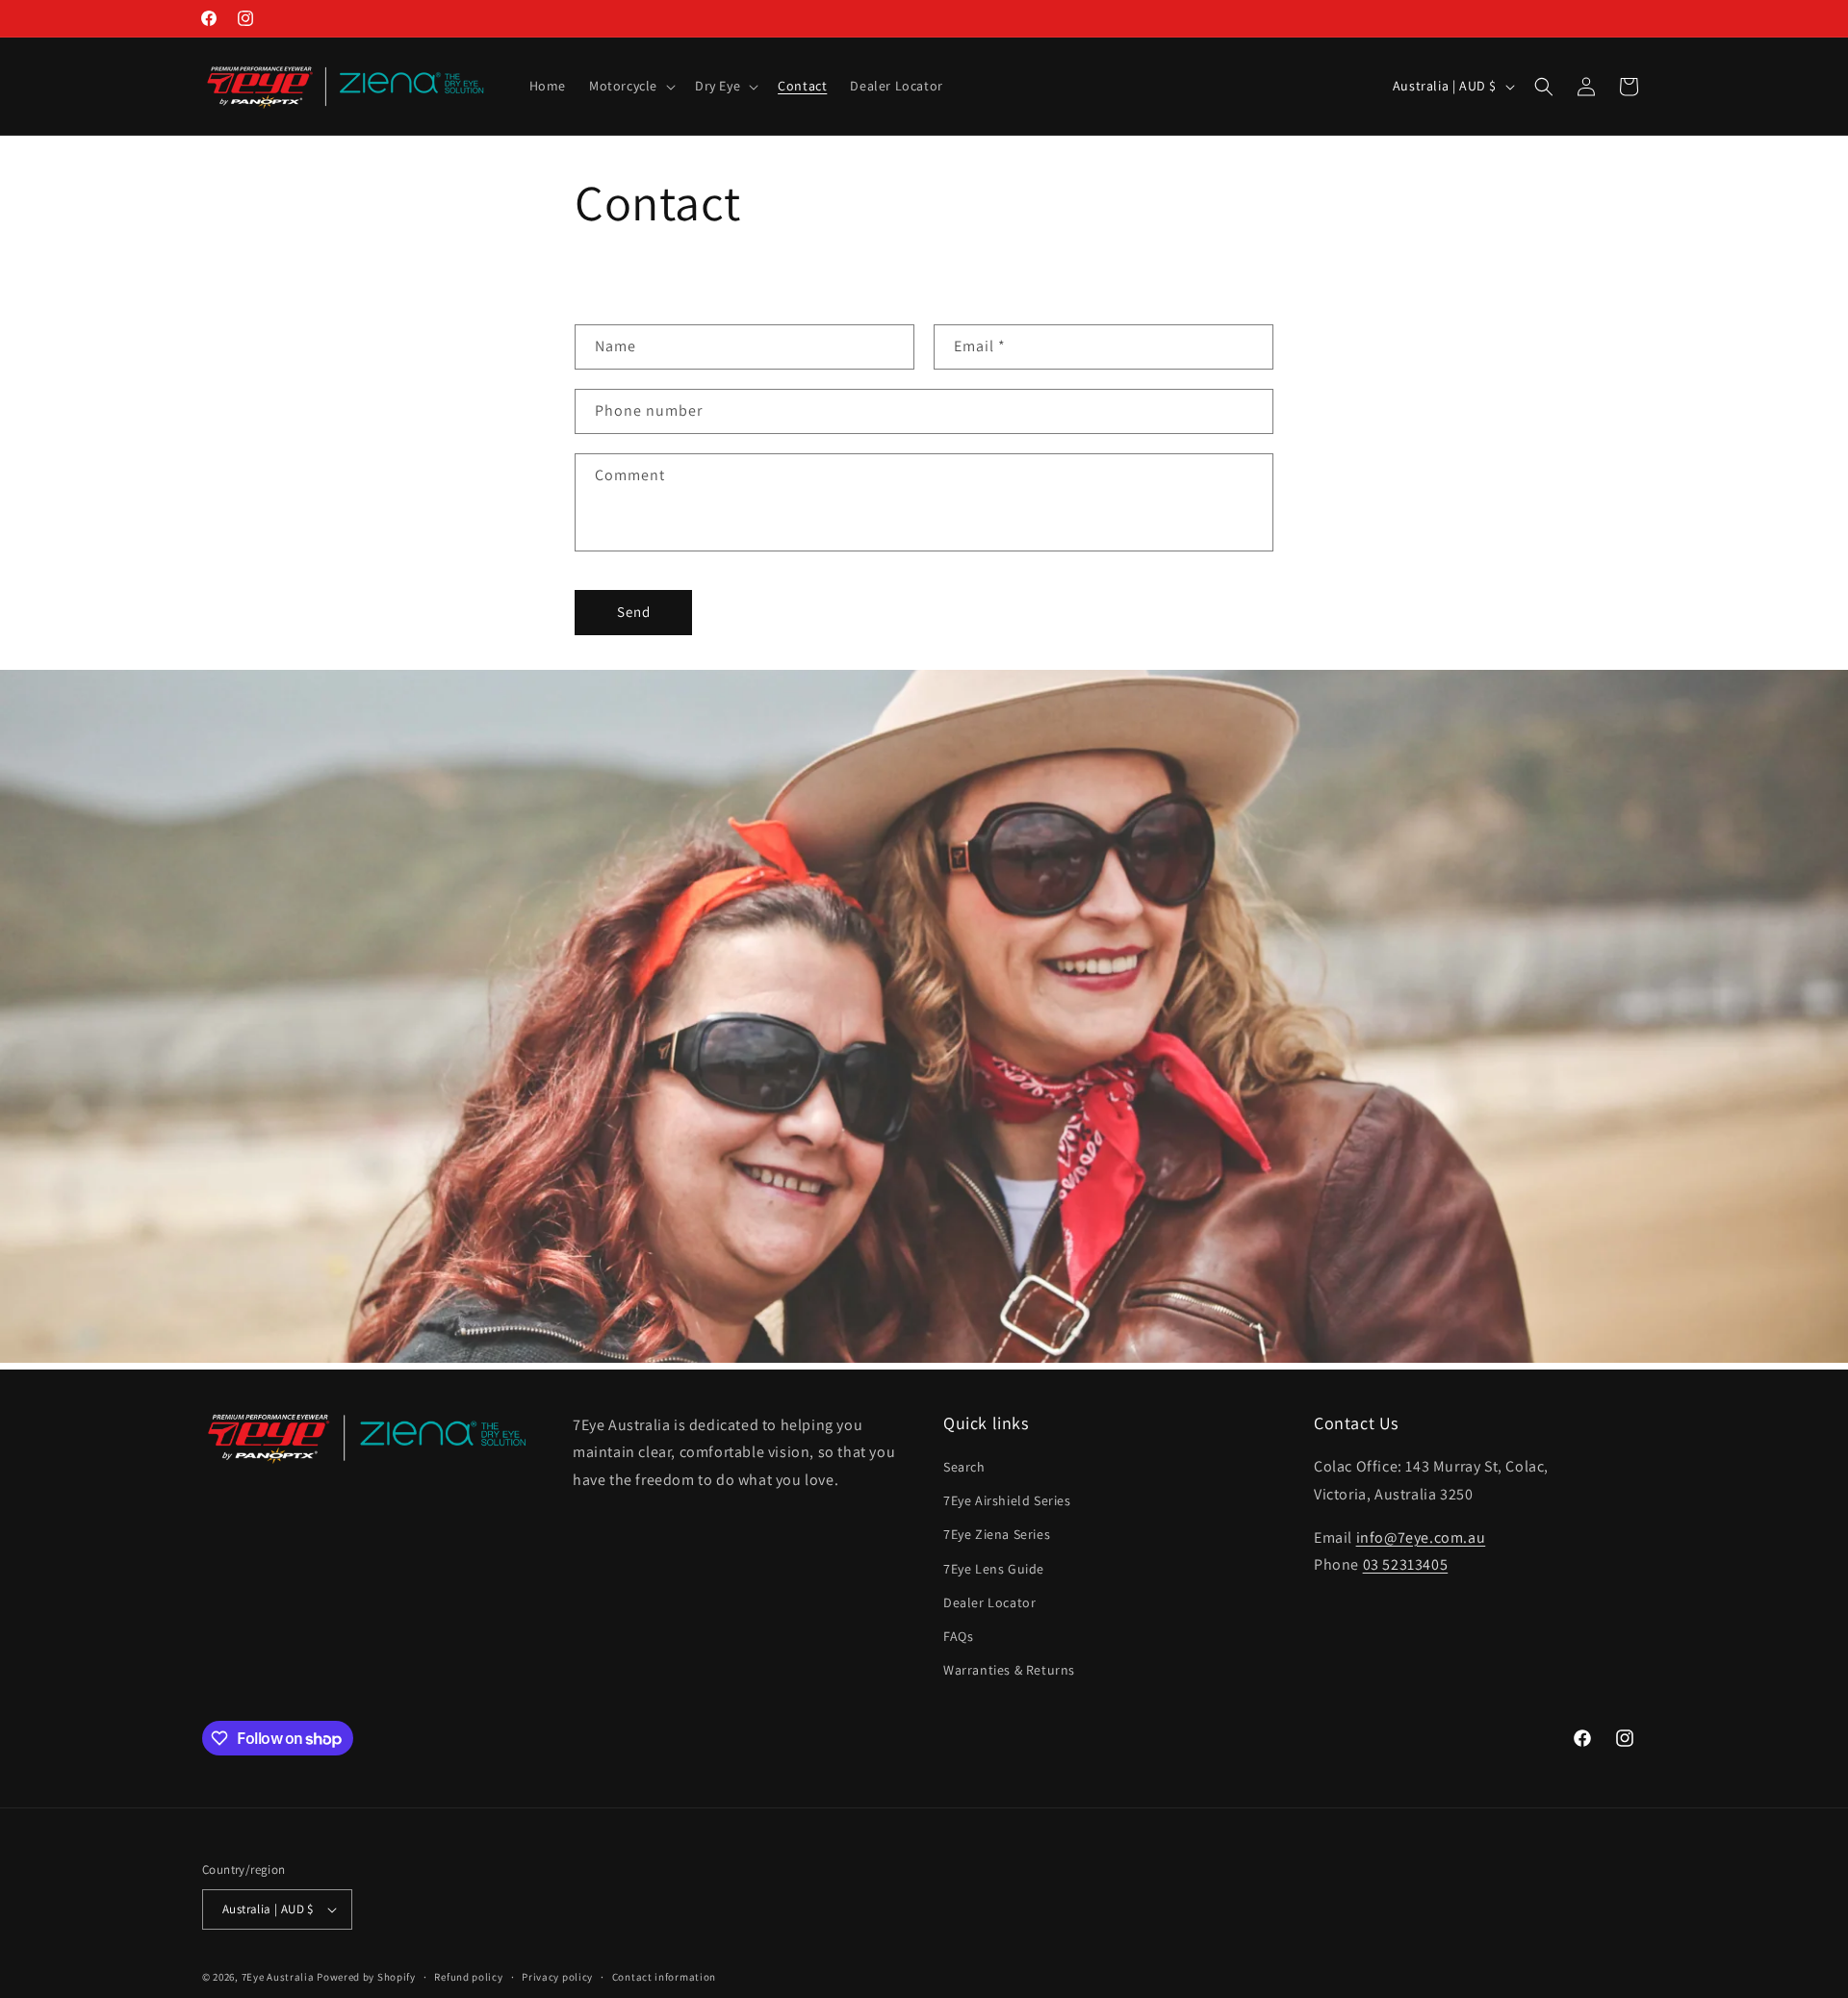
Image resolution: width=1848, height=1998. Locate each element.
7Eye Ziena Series (997, 1535)
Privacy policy (557, 1976)
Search (964, 1468)
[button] (630, 86)
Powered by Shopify (366, 1977)
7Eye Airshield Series (1007, 1501)
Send (634, 612)
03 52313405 (1406, 1565)
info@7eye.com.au (1421, 1537)
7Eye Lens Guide (994, 1569)
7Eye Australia (278, 1977)
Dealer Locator (989, 1603)
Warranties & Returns (1009, 1671)
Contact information (664, 1976)
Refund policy (468, 1976)
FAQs (958, 1637)
